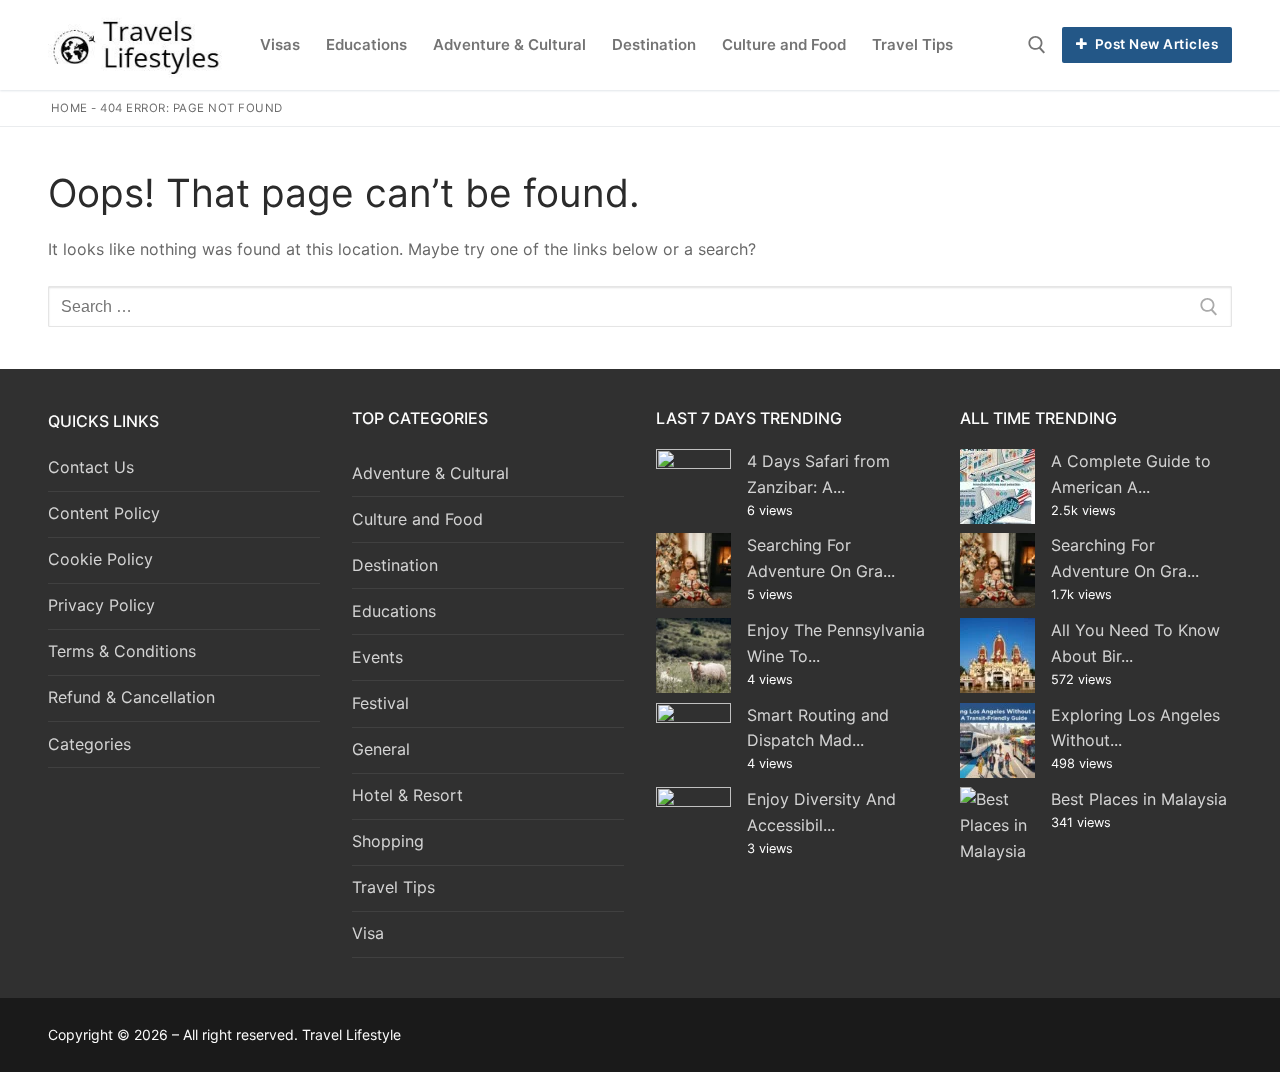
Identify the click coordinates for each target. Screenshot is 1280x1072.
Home (69, 108)
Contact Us (91, 467)
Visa (368, 933)
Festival (380, 703)
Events (377, 657)
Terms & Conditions (122, 651)
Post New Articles (1154, 44)
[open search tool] (1037, 45)
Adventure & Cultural (430, 473)
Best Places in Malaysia (1139, 799)
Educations (394, 611)
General (381, 749)
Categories (89, 744)
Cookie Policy (100, 559)
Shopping (388, 841)
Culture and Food (417, 519)
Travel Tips (393, 887)
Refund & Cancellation (131, 697)
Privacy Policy (101, 605)
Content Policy (104, 513)
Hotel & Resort (407, 795)
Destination (395, 565)
